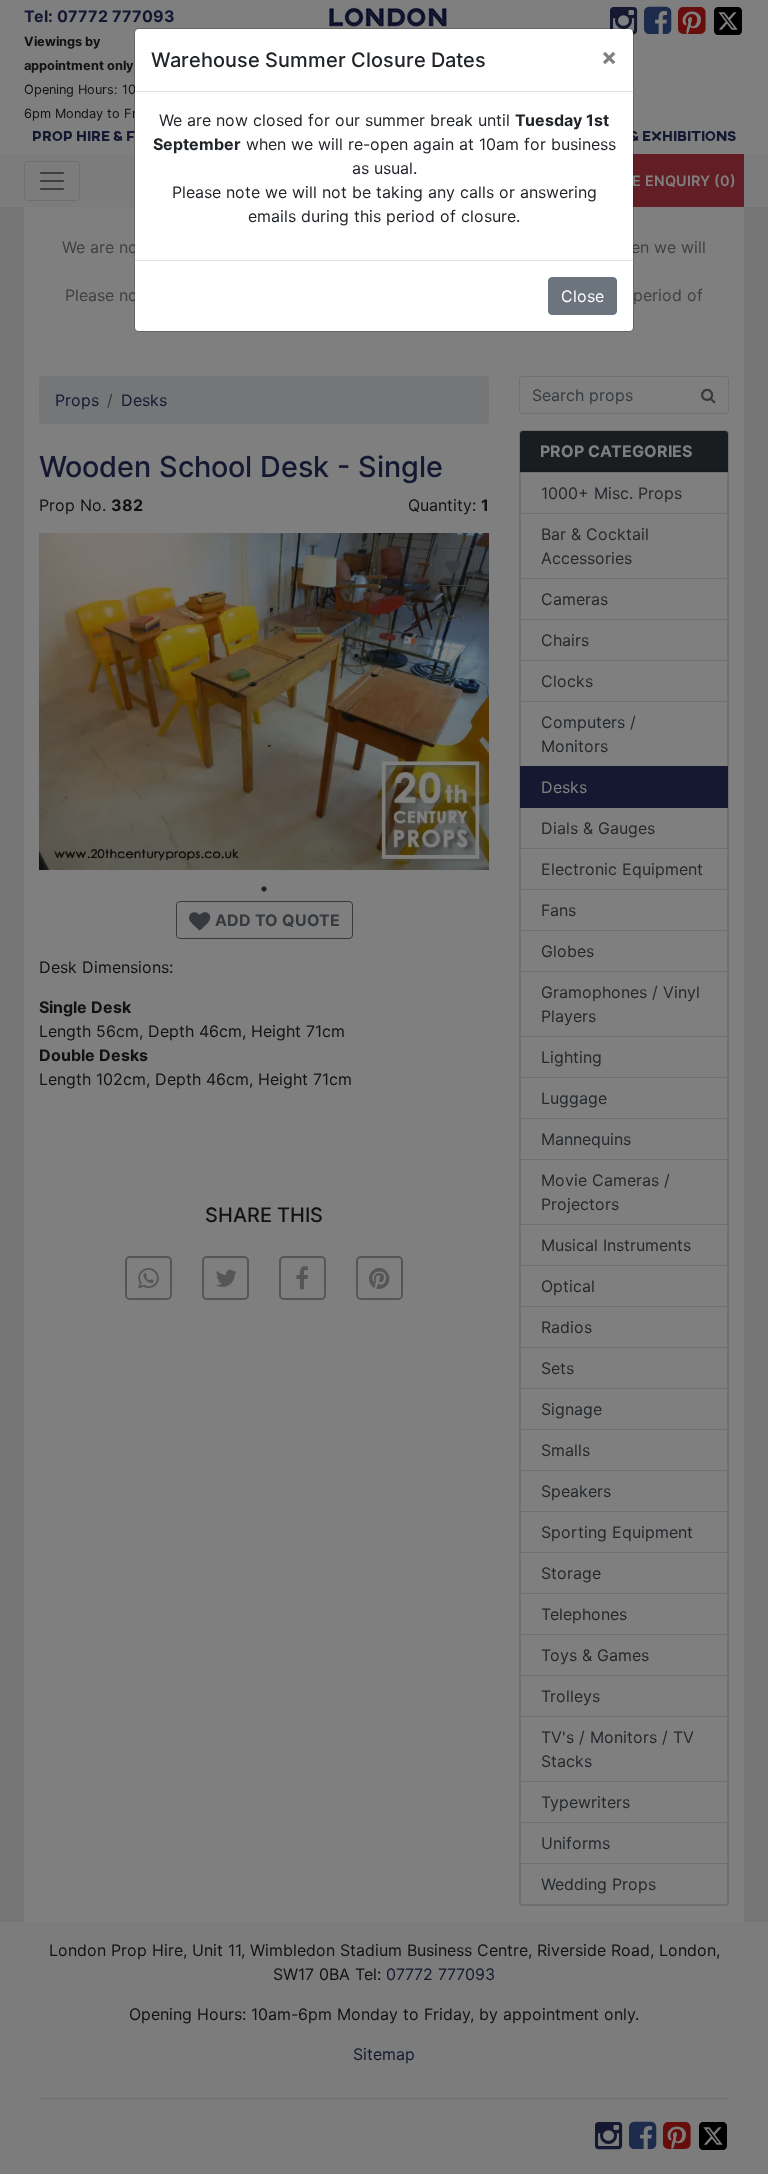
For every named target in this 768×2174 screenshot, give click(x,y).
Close (582, 296)
